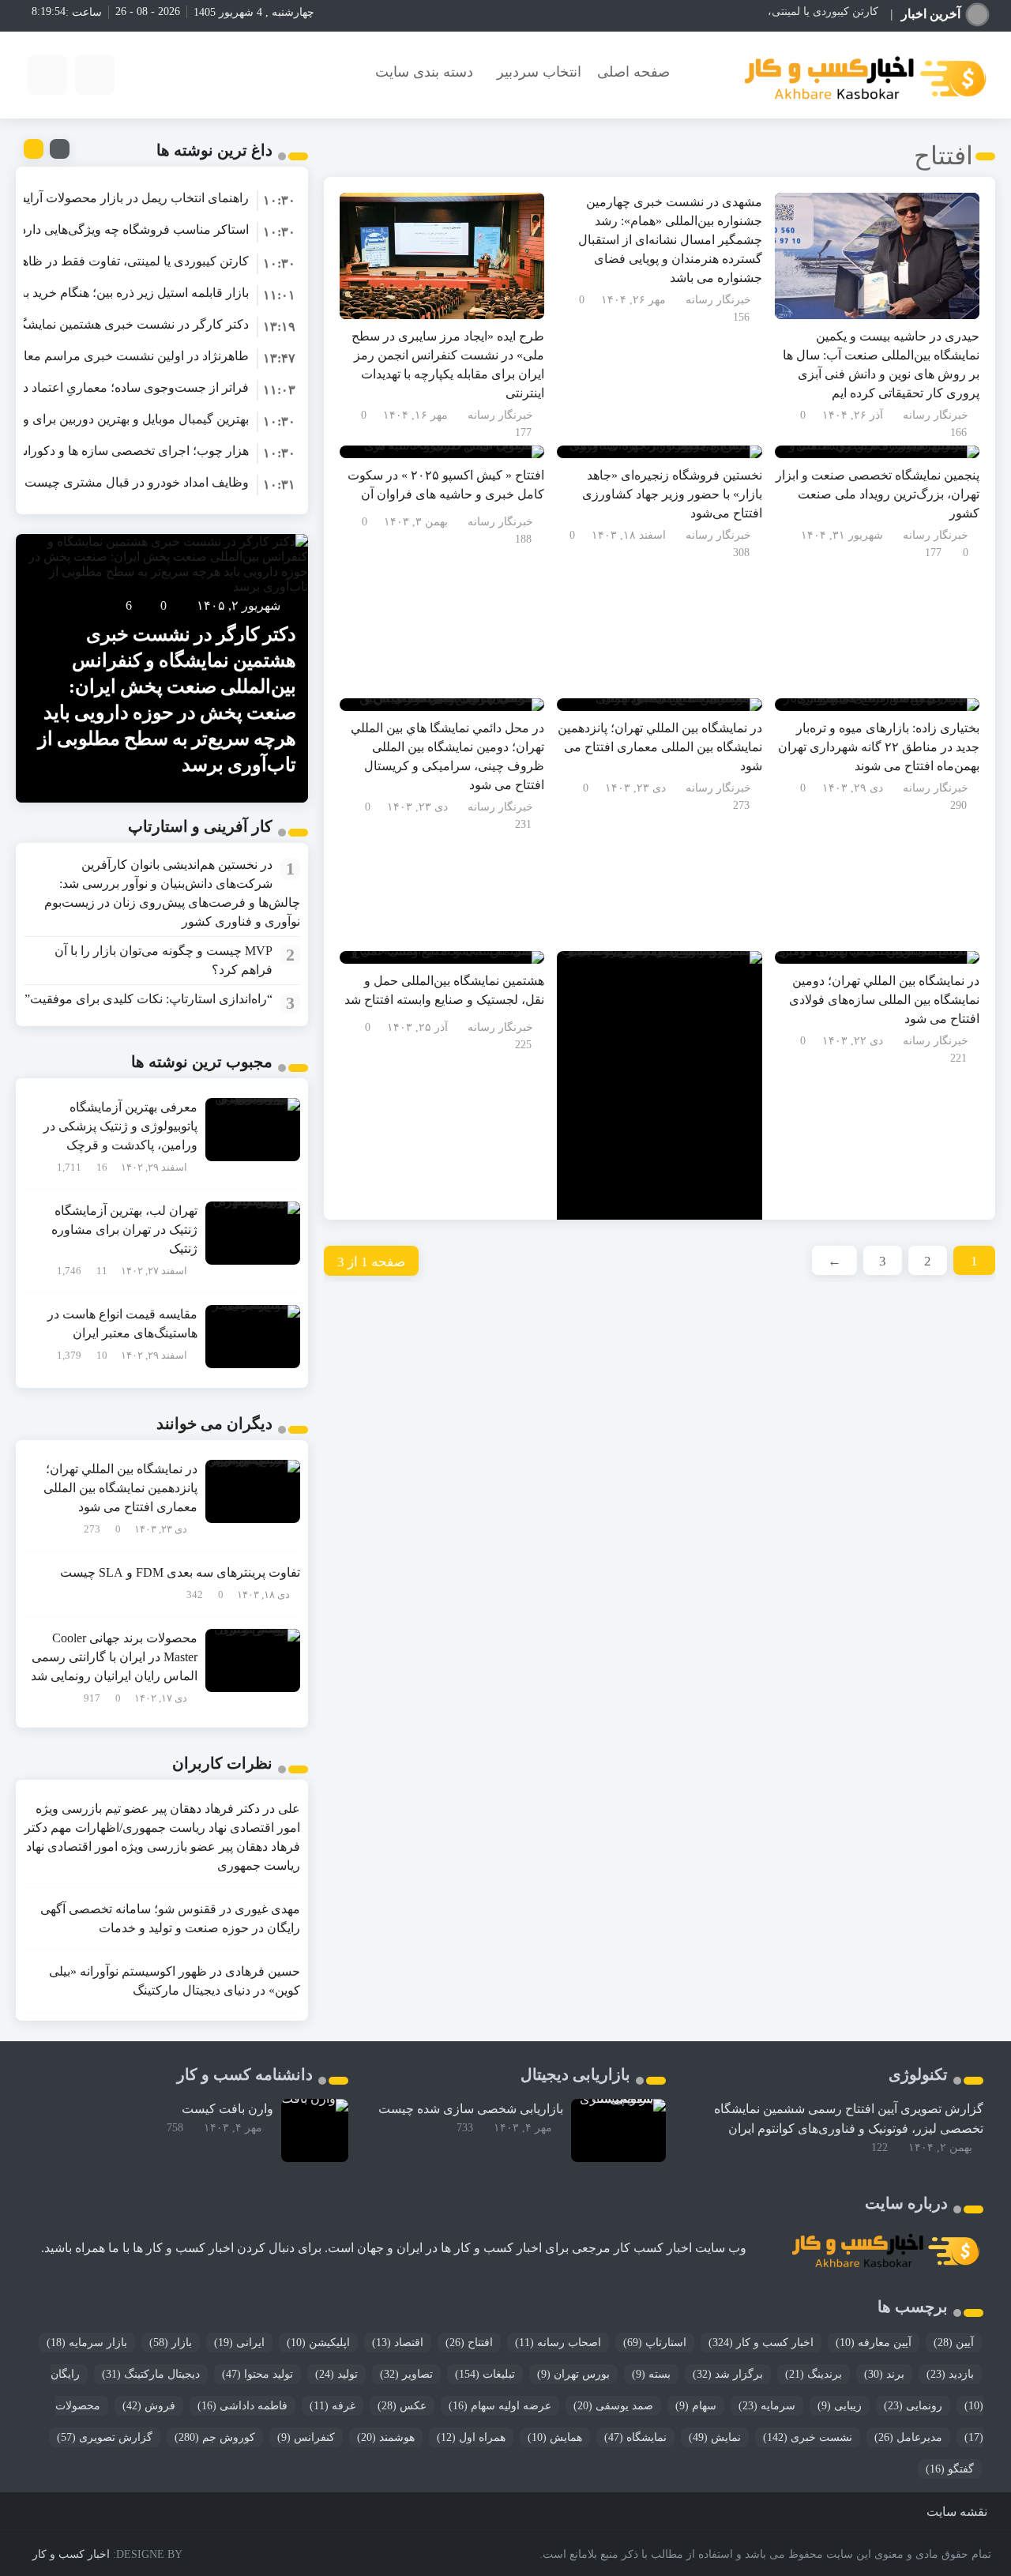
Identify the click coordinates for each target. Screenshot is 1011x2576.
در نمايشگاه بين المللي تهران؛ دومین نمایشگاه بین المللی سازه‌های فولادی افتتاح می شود (884, 1000)
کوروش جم (215, 2437)
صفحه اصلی (633, 72)
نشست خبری (808, 2437)
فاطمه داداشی (242, 2406)
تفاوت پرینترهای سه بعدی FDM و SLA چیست (180, 1572)
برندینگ (814, 2374)
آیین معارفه (874, 2343)
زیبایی (840, 2406)
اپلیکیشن (318, 2343)
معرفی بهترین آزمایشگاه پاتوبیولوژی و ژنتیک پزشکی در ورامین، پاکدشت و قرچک (120, 1126)
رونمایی (913, 2406)
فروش (149, 2406)
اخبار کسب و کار (761, 2343)
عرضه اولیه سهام (500, 2406)
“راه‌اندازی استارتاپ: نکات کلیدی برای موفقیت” (148, 999)
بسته (651, 2374)
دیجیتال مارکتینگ (151, 2374)
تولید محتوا (257, 2374)
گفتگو (950, 2469)
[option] (162, 198)
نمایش (715, 2437)
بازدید (950, 2374)
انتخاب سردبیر (539, 72)
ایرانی (239, 2343)
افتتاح (469, 2343)
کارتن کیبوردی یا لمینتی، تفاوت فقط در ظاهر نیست (760, 11)
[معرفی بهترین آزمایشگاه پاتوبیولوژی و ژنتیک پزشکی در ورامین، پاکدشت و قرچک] (253, 1128)
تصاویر (406, 2374)
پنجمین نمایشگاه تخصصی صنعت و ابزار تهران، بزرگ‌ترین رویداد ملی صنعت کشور (878, 494)
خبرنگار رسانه (936, 415)
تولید (336, 2374)
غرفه (333, 2406)
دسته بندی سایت (424, 72)
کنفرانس (306, 2437)
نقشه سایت (957, 2512)
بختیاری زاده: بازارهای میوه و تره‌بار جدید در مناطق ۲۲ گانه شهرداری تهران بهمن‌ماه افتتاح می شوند (879, 747)
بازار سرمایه (87, 2343)
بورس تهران (573, 2374)
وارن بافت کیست (227, 2109)
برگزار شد (728, 2374)
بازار (171, 2343)
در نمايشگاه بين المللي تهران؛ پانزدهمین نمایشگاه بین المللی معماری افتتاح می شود (660, 747)
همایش (555, 2437)
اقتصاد (398, 2343)
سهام (696, 2406)
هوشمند (386, 2437)
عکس (402, 2406)
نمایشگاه (635, 2437)
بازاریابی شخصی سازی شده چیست (471, 2109)
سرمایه (767, 2406)
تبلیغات (485, 2374)
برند (884, 2374)
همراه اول (471, 2437)
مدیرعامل (908, 2437)
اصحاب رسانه (558, 2343)
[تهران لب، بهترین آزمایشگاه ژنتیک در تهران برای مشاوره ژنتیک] (253, 1232)
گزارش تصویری (105, 2437)
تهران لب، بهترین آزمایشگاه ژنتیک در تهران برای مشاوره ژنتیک (124, 1230)
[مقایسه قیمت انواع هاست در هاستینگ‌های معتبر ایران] (253, 1335)
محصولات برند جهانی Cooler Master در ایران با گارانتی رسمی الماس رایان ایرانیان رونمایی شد (114, 1657)
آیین (954, 2343)
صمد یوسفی (613, 2406)
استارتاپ (655, 2343)
